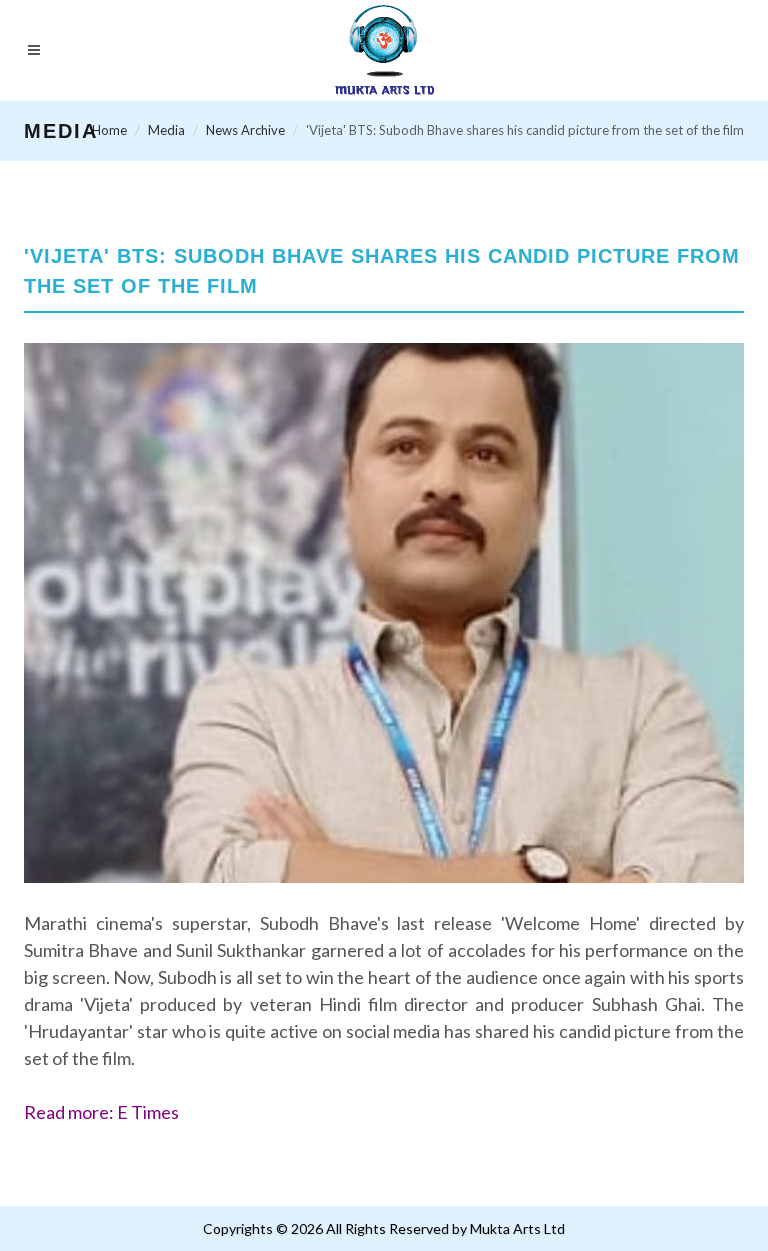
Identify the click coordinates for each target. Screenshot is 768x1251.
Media (166, 130)
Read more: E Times (101, 1112)
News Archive (245, 130)
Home (109, 130)
